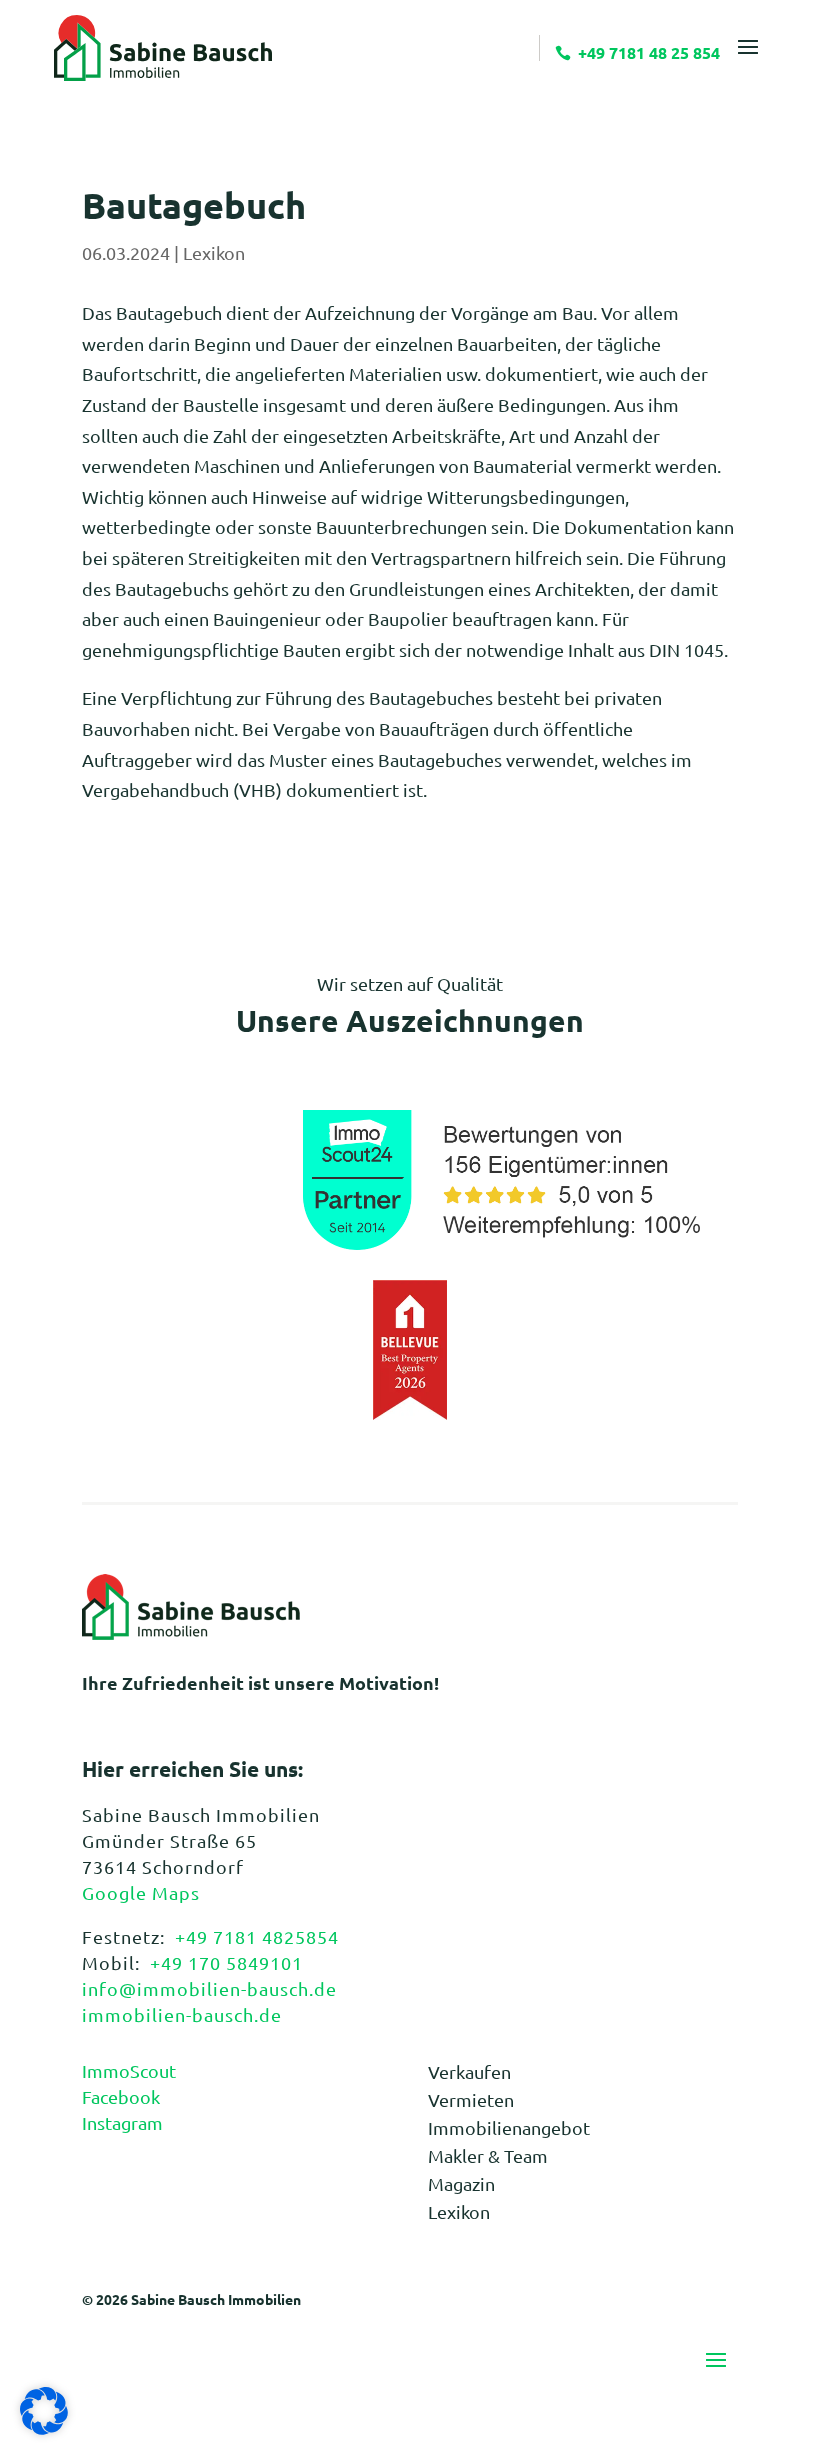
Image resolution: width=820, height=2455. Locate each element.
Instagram (122, 2122)
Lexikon (214, 252)
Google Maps (141, 1892)
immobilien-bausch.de (182, 2014)
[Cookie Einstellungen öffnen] (44, 2427)
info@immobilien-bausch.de (209, 1988)
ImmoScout (129, 2070)
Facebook (121, 2096)
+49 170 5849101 (226, 1962)
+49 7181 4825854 (257, 1936)
